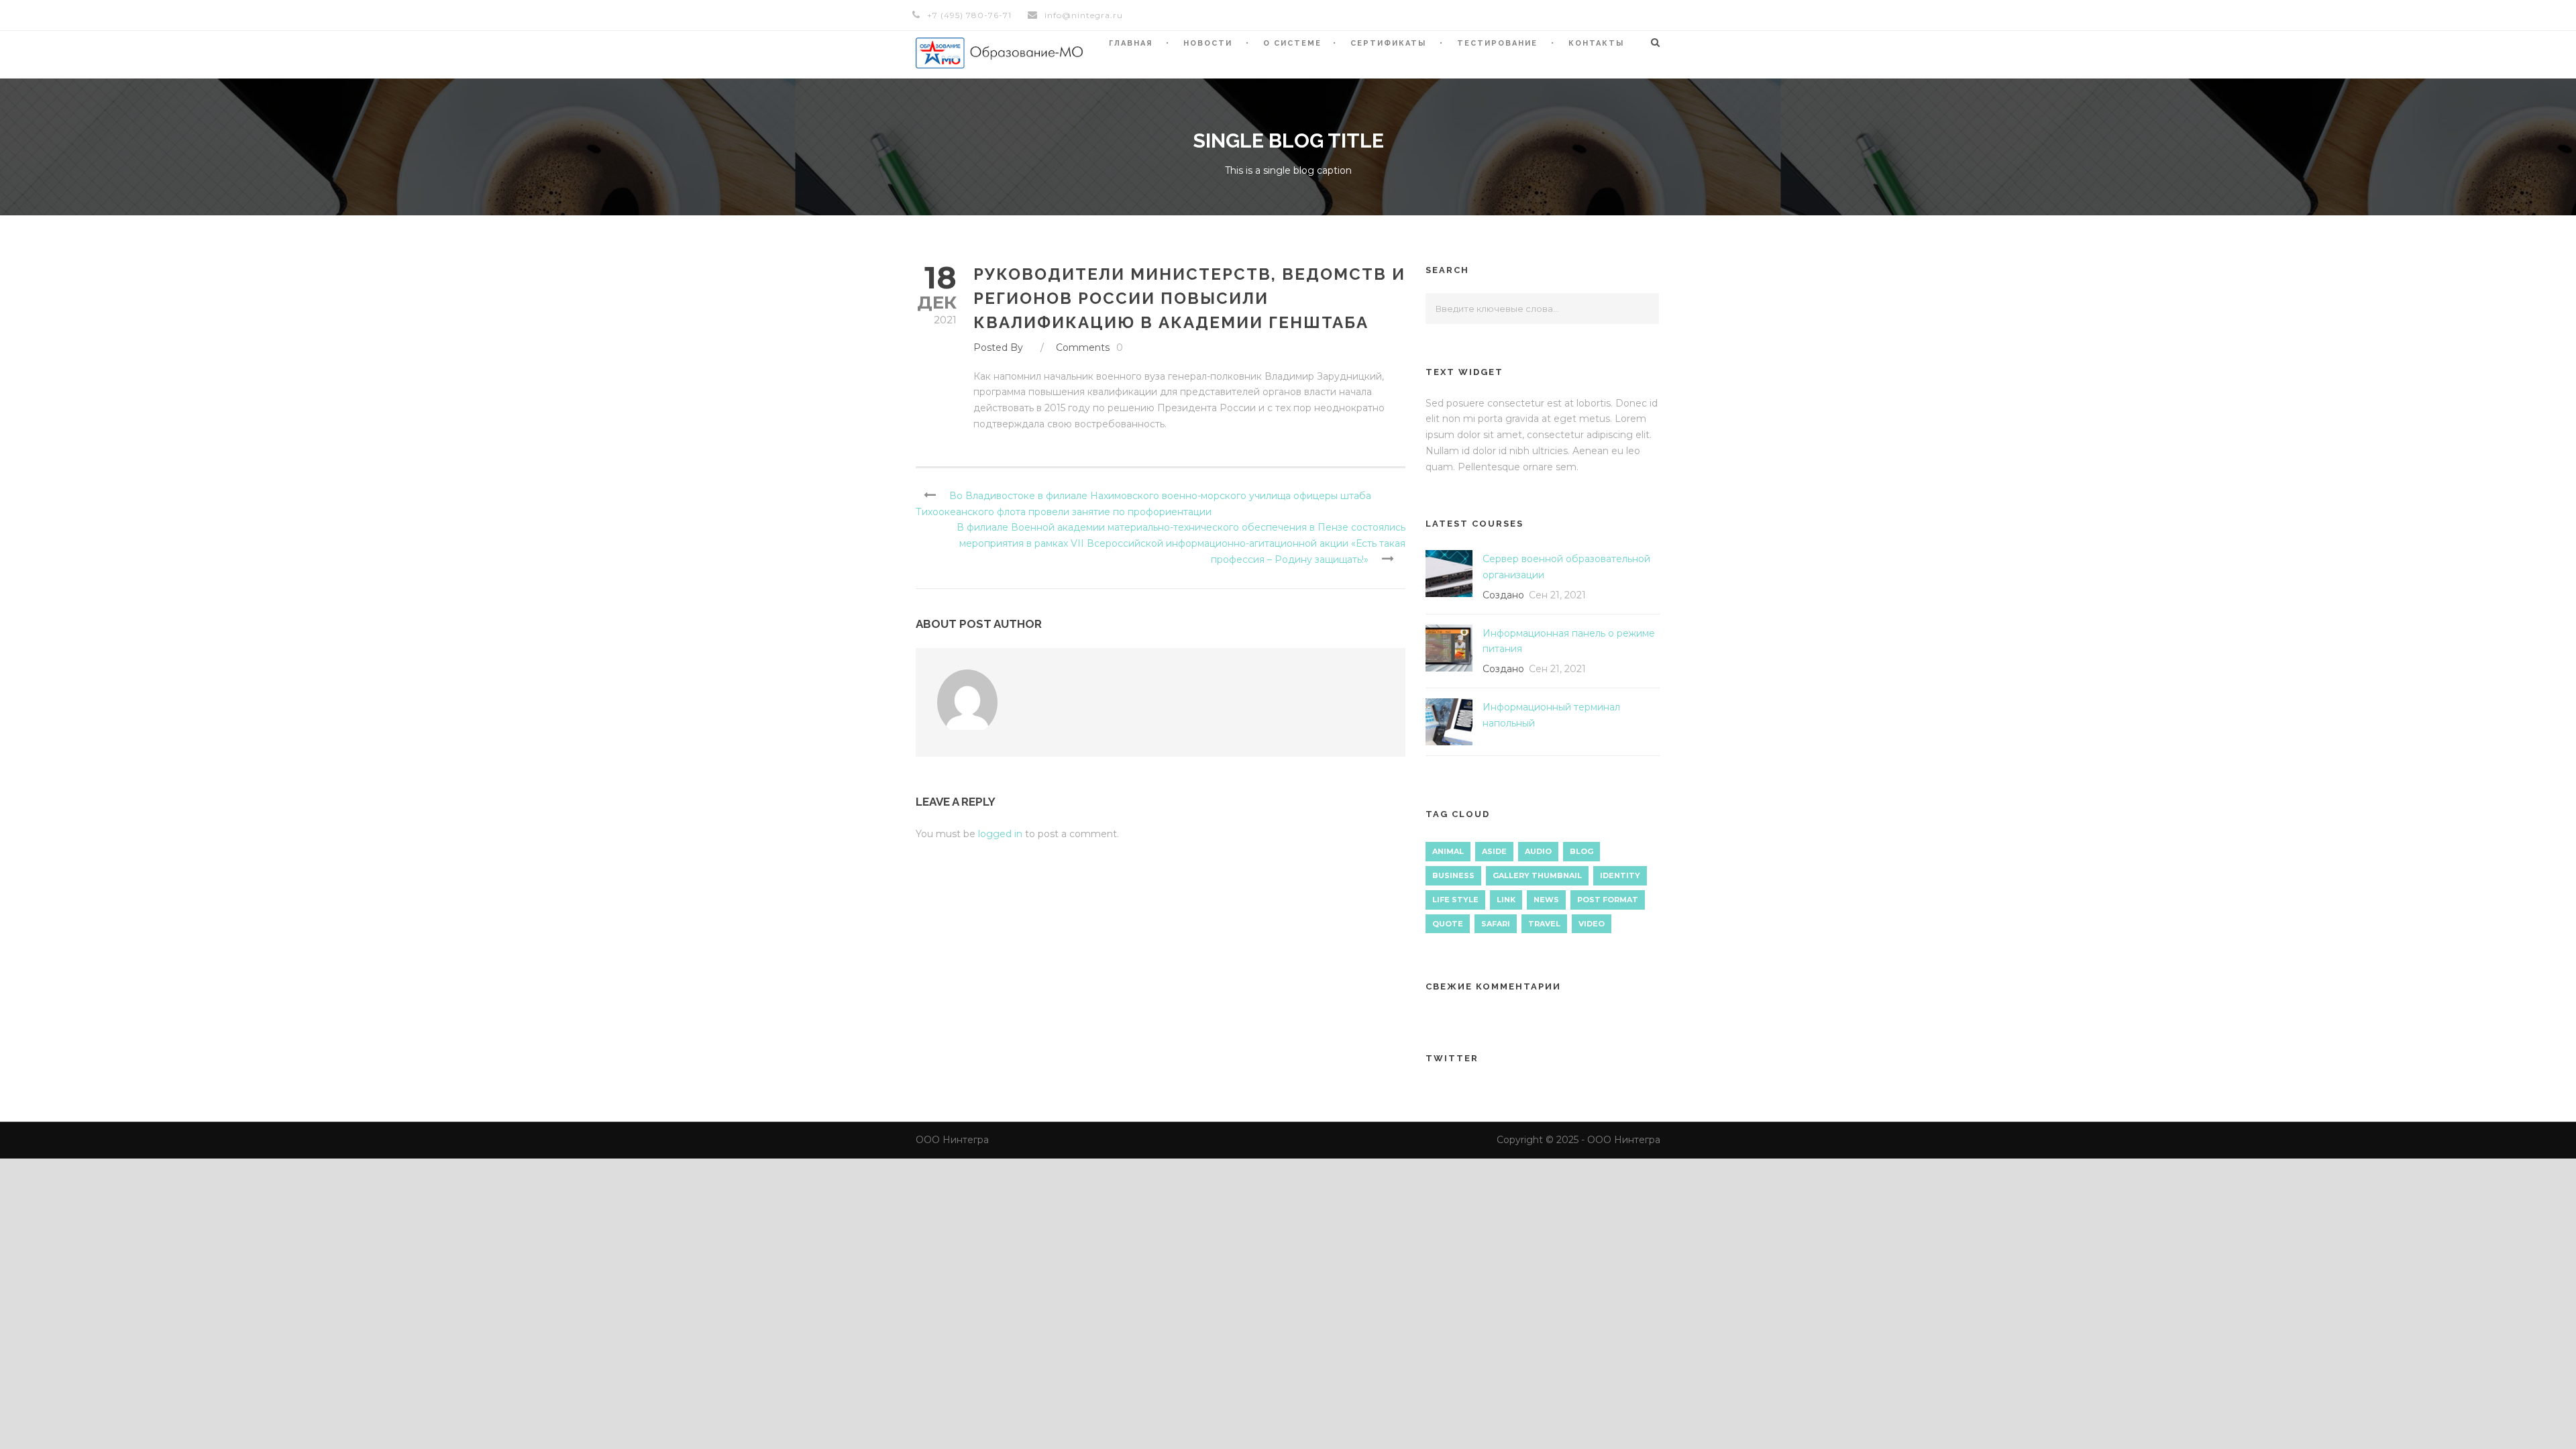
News (1546, 900)
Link (1506, 900)
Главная (1131, 43)
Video (1592, 924)
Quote (1448, 924)
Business (1453, 875)
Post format (1608, 900)
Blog (1581, 851)
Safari (1496, 924)
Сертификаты (1388, 43)
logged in (1000, 834)
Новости (1208, 43)
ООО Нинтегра (952, 1140)
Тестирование (1497, 43)
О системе (1292, 43)
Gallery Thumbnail (1537, 875)
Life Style (1455, 900)
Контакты (1596, 43)
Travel (1544, 924)
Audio (1538, 851)
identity (1620, 875)
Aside (1494, 851)
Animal (1448, 851)
